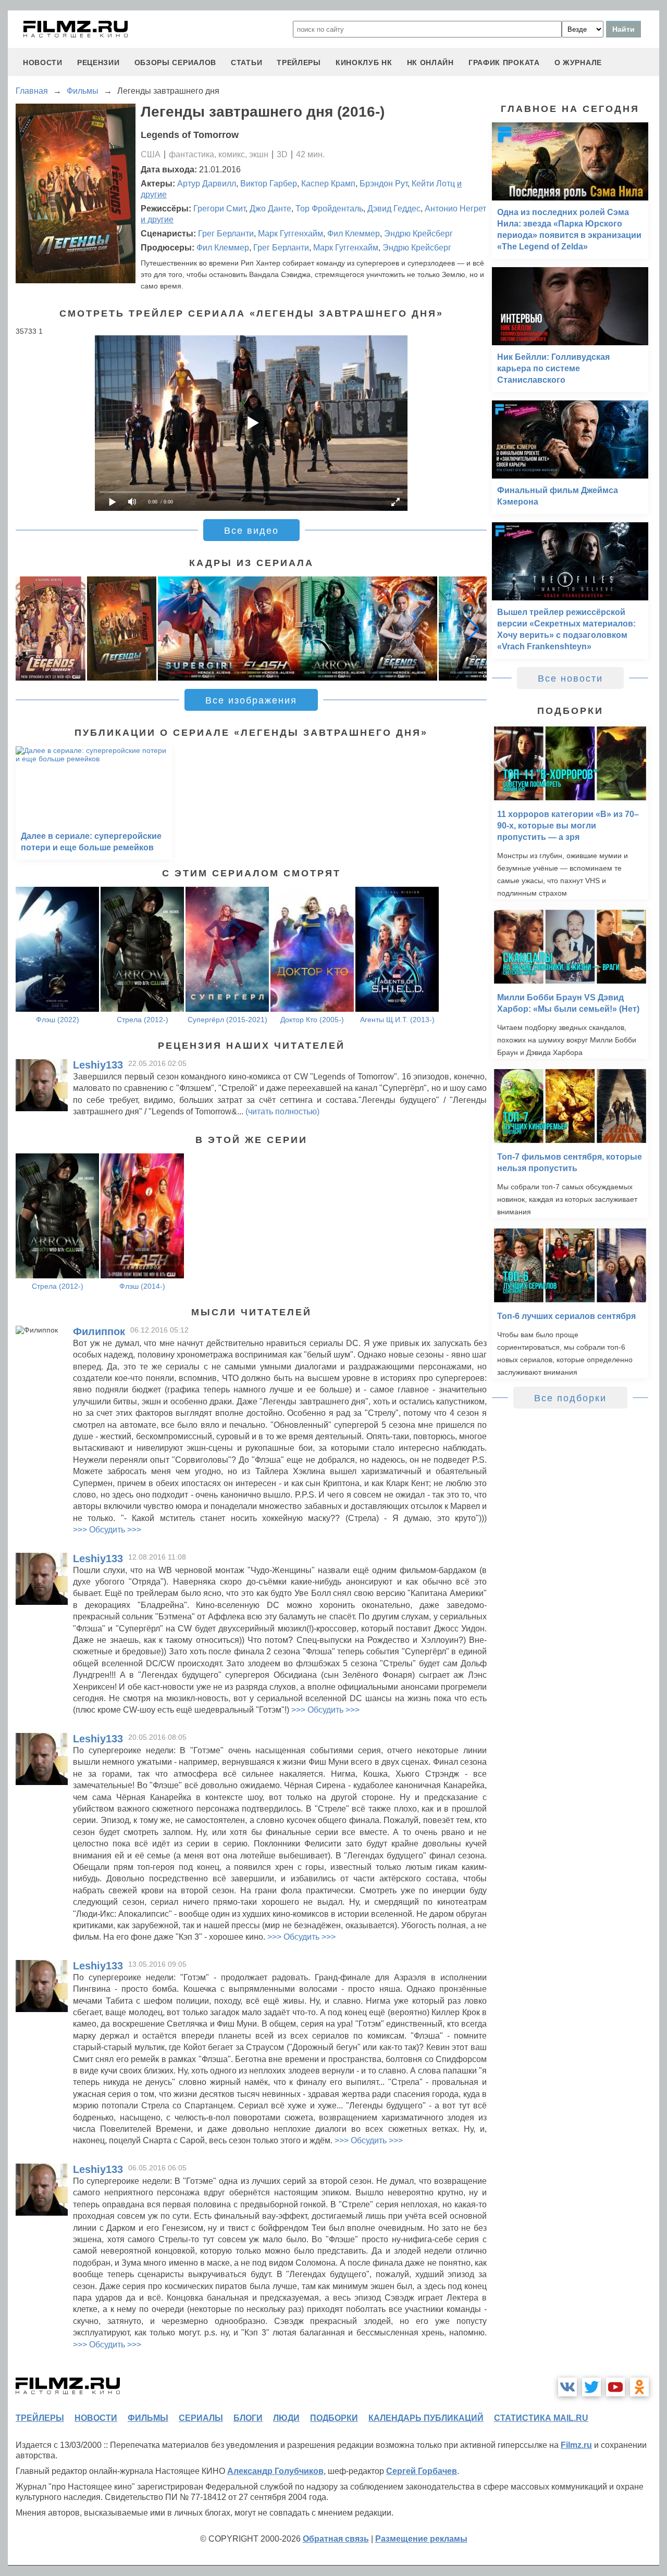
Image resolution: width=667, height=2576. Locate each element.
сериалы (201, 2418)
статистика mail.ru (541, 2418)
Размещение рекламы (421, 2539)
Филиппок (99, 1331)
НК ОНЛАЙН (430, 62)
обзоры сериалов (176, 62)
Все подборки (570, 1398)
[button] (473, 629)
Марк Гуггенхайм (291, 234)
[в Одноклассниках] (639, 2387)
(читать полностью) (282, 1111)
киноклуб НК (364, 62)
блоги (248, 2418)
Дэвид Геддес (394, 209)
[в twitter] (591, 2387)
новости (43, 62)
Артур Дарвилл (207, 184)
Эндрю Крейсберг (418, 234)
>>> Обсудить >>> (107, 1530)
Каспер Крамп (328, 184)
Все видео (251, 531)
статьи (246, 62)
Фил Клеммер (354, 234)
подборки (334, 2418)
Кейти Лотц (433, 184)
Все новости (570, 678)
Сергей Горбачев (422, 2471)
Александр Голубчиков (275, 2471)
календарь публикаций (426, 2418)
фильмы (148, 2418)
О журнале (578, 62)
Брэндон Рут (384, 184)
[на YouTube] (615, 2387)
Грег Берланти (226, 234)
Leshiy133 (98, 1065)
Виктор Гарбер (269, 184)
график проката (504, 62)
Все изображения (251, 700)
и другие (157, 219)
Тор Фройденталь (329, 209)
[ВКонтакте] (567, 2387)
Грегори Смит (219, 209)
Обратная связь (336, 2539)
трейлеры (299, 62)
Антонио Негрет (455, 209)
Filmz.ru (576, 2445)
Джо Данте (270, 209)
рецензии (98, 62)
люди (286, 2418)
